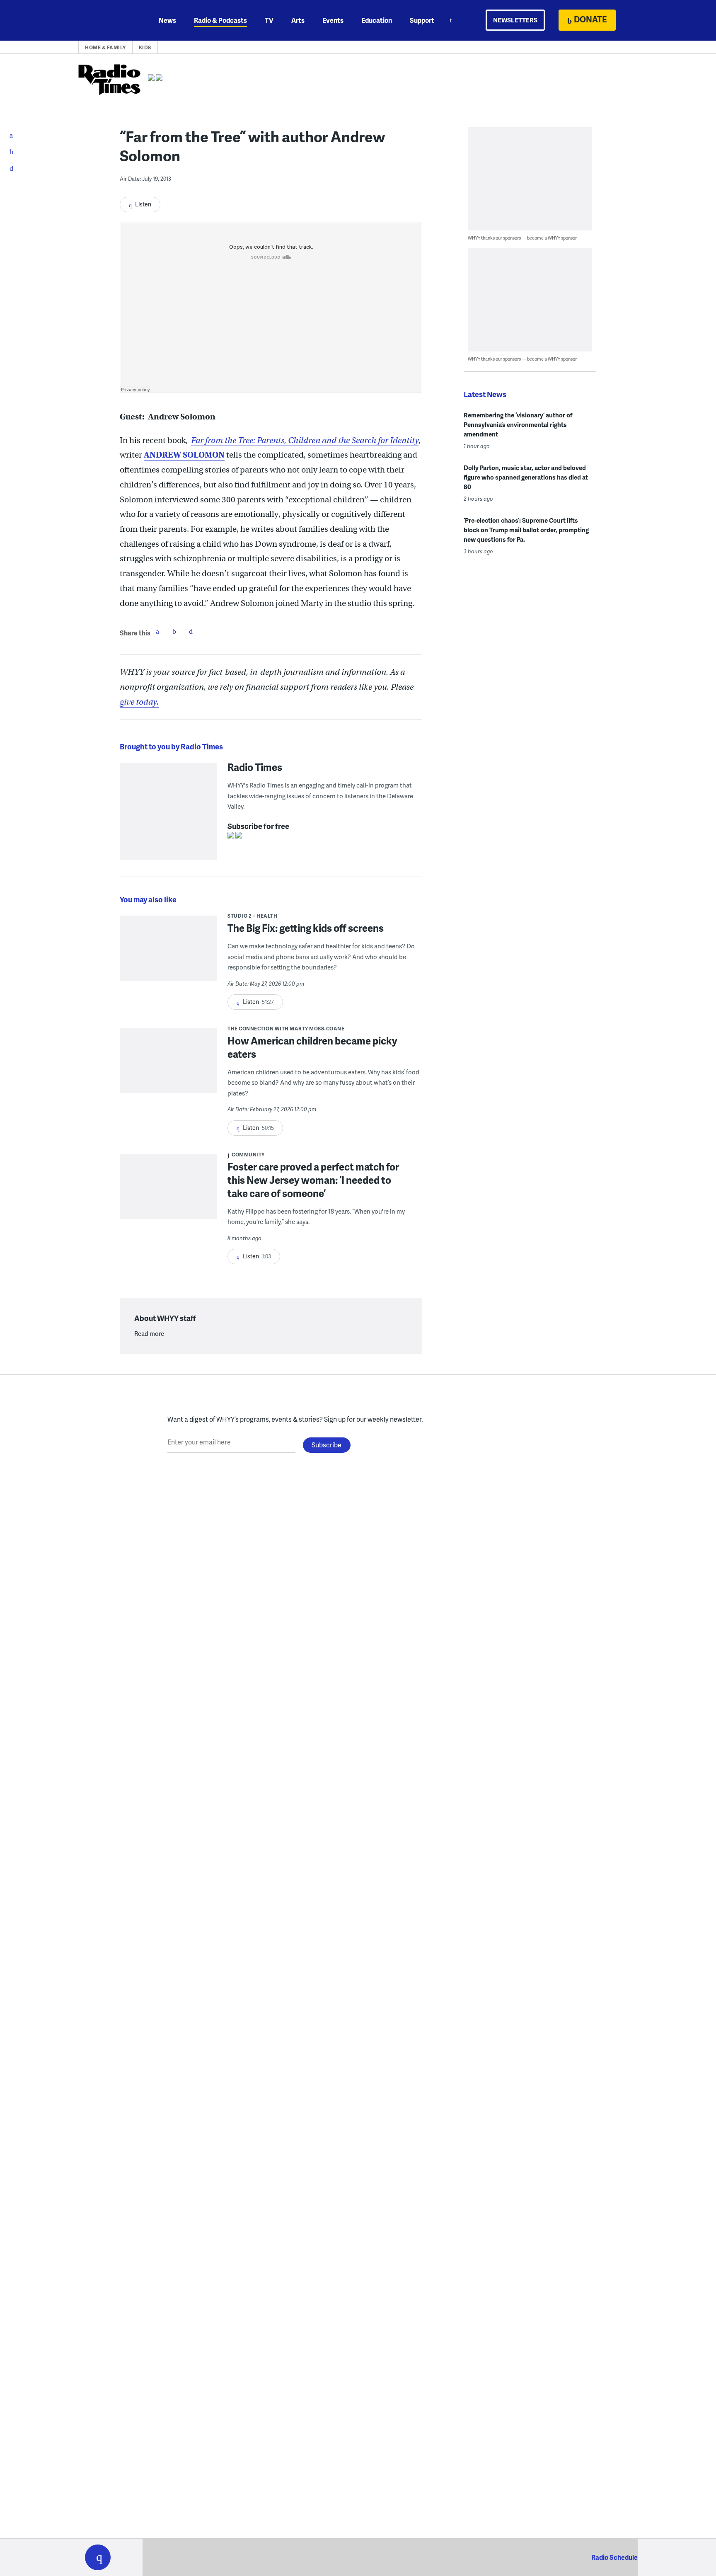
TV (269, 20)
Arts (298, 20)
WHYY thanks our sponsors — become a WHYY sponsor (522, 238)
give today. (139, 702)
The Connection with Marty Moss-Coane (286, 1029)
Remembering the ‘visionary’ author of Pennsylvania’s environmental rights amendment (518, 424)
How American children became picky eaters (312, 1047)
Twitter (174, 631)
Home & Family (105, 47)
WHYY (109, 20)
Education (377, 20)
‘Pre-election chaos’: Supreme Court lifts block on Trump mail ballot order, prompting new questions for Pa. (526, 530)
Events (333, 20)
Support (422, 20)
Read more (149, 1333)
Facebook (157, 631)
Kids (145, 47)
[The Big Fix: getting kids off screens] (168, 954)
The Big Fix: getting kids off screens (306, 928)
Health (267, 916)
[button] (98, 2557)
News (167, 20)
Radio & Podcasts (220, 20)
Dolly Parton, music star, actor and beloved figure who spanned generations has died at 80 (526, 477)
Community (248, 1155)
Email (191, 631)
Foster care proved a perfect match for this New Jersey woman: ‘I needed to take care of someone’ (313, 1180)
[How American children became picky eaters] (168, 1066)
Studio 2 (239, 916)
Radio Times (255, 767)
